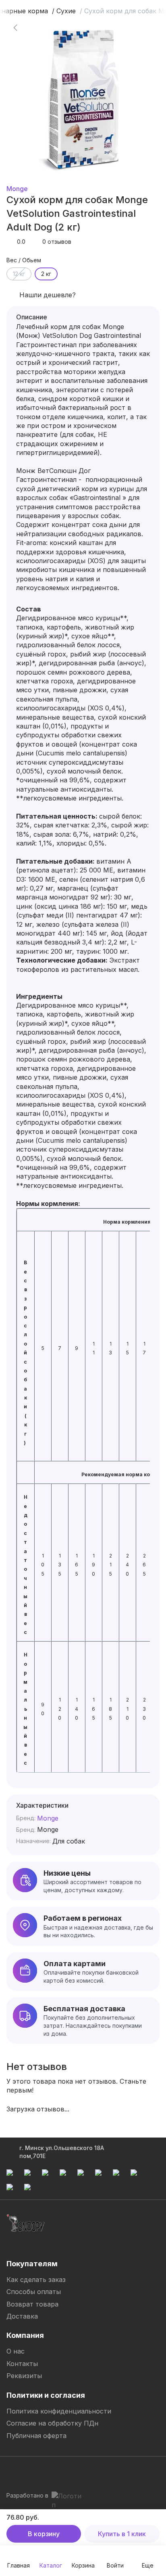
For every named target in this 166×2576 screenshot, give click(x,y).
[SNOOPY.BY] (26, 2223)
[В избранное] (141, 27)
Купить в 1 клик (122, 2534)
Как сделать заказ (36, 2280)
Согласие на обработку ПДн (52, 2423)
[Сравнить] (141, 48)
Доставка (22, 2316)
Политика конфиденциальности (59, 2411)
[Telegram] (13, 2472)
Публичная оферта (36, 2436)
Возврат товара (32, 2304)
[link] (15, 27)
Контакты (22, 2364)
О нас (16, 2351)
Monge (17, 189)
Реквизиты (24, 2376)
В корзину (44, 2534)
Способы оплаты (34, 2292)
